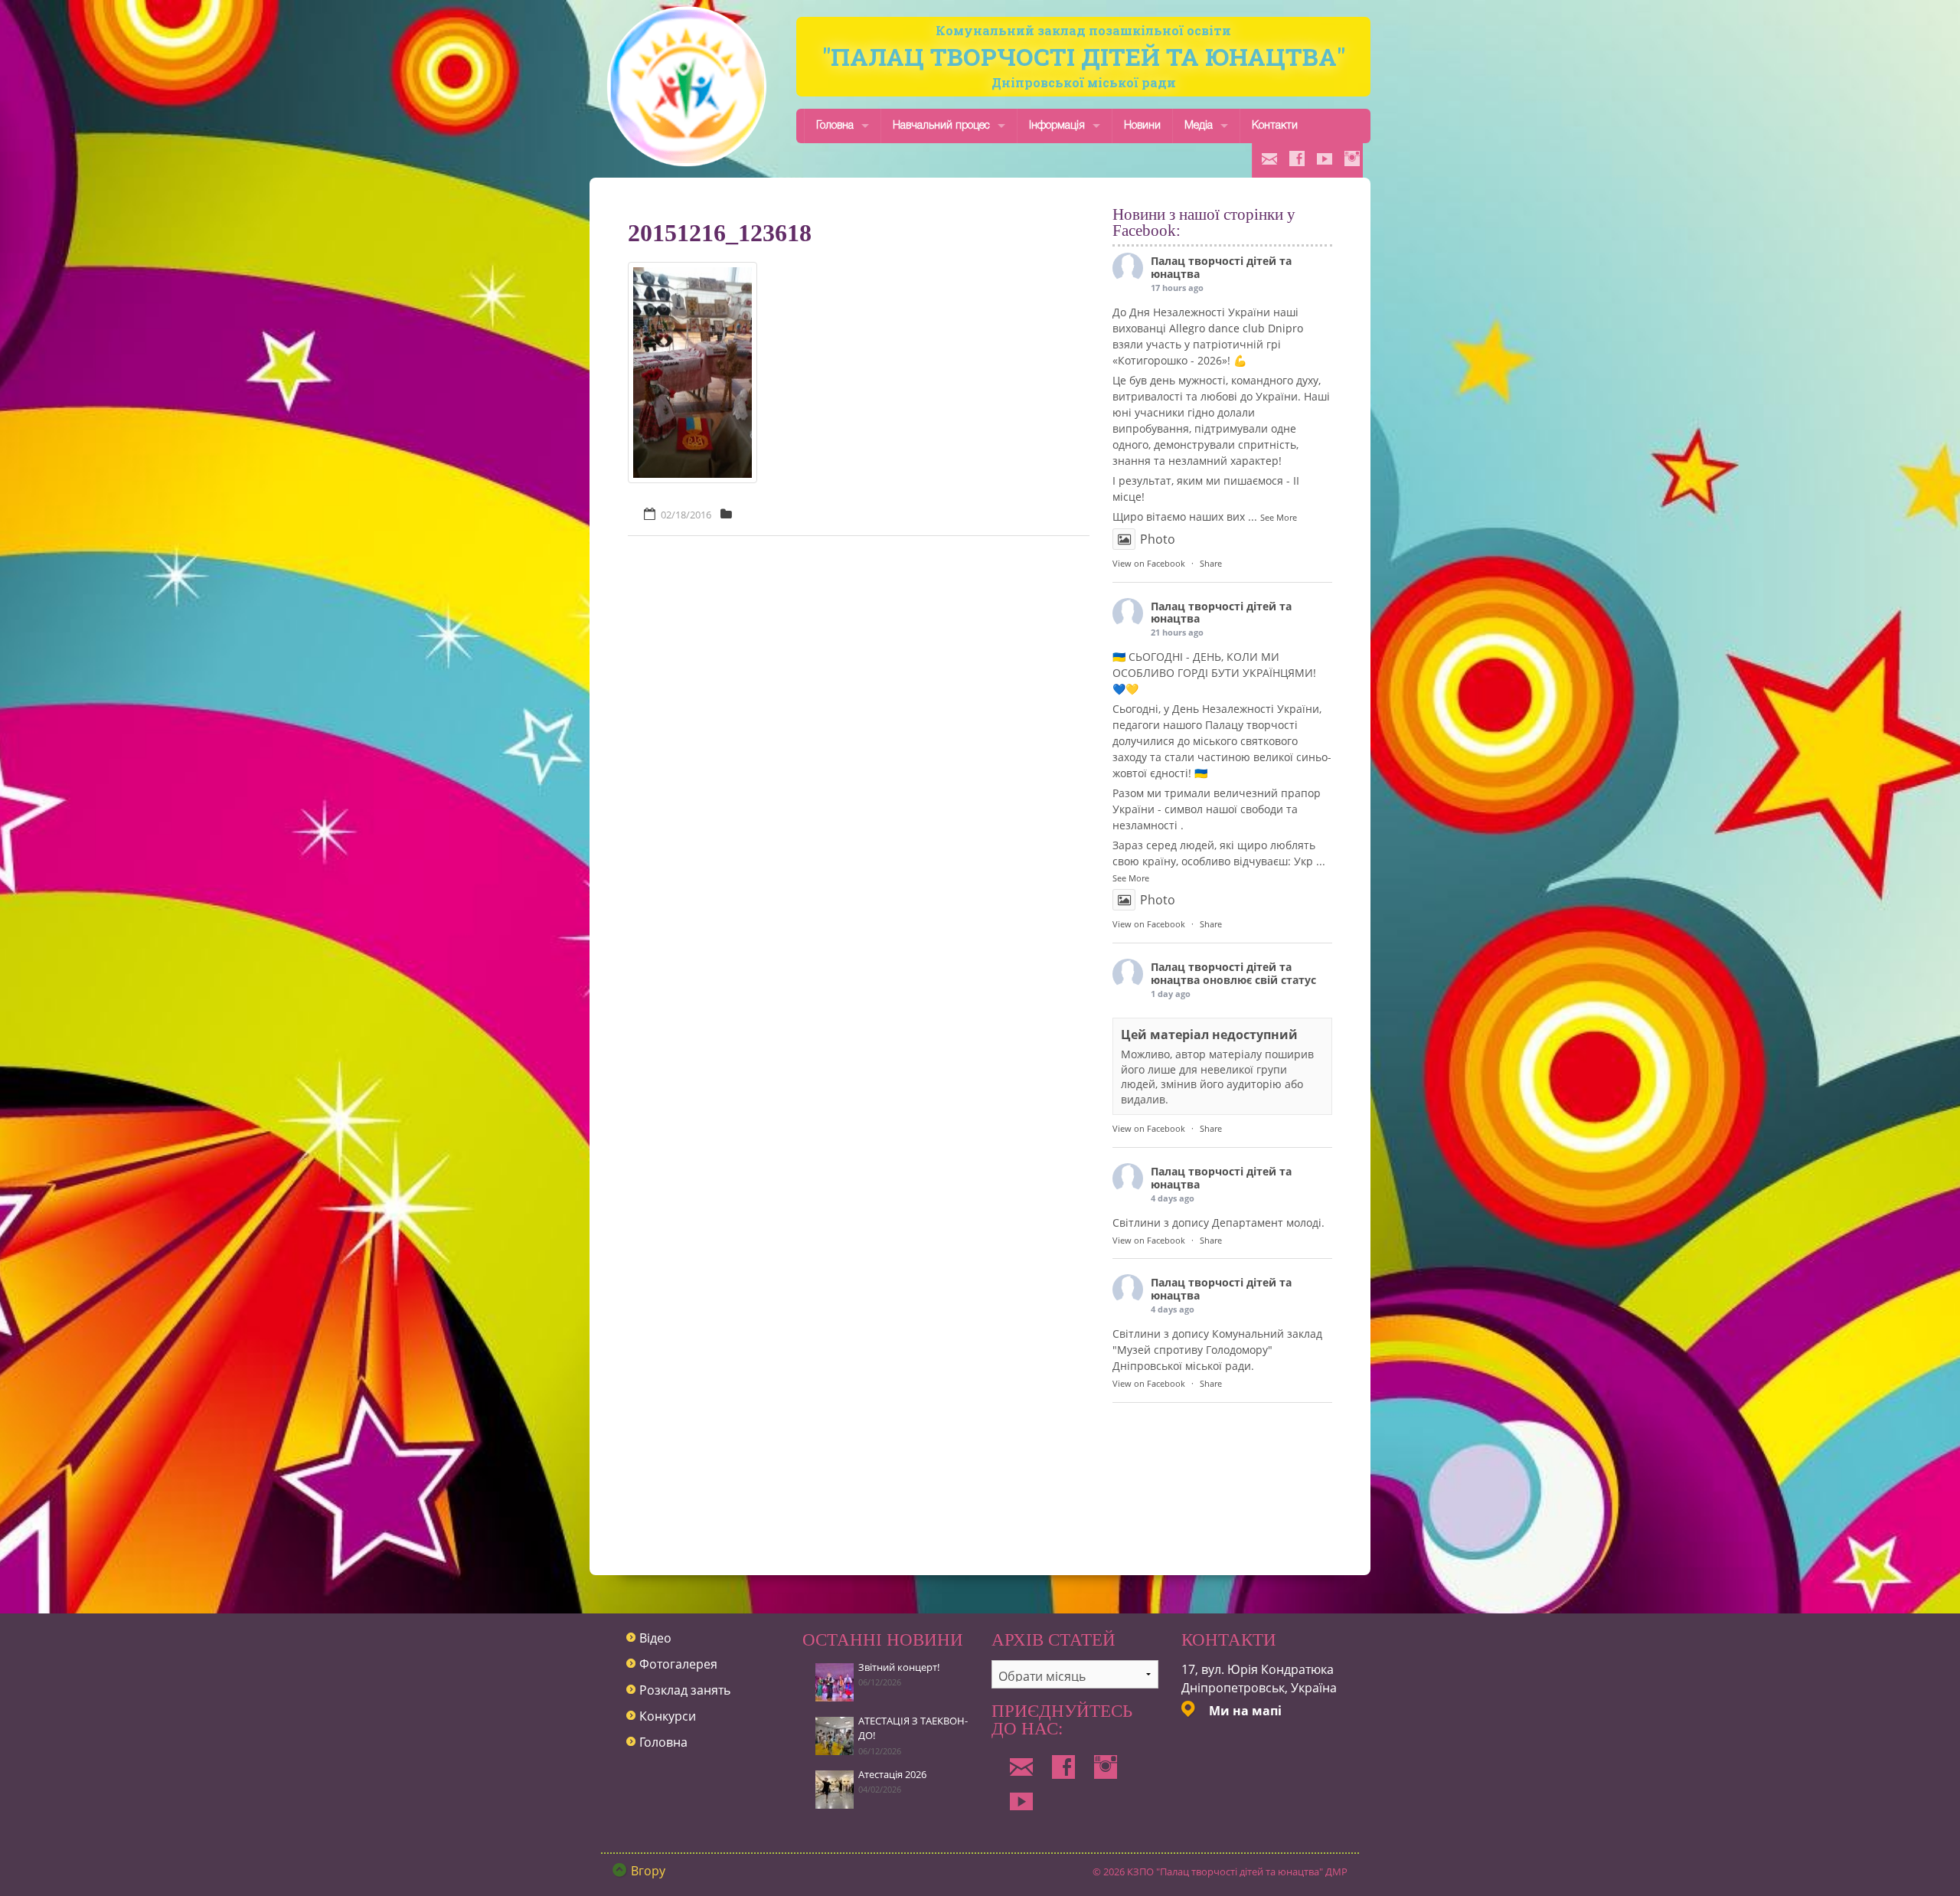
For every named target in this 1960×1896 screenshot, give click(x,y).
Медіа (1199, 126)
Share (1211, 563)
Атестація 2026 (892, 1774)
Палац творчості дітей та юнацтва (1221, 267)
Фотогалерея (678, 1664)
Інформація (1057, 126)
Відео (655, 1638)
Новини (1142, 126)
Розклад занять (685, 1690)
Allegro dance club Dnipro (1236, 328)
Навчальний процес (941, 126)
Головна (835, 126)
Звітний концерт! (899, 1667)
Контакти (1275, 126)
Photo (1158, 539)
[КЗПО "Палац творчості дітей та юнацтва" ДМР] (687, 86)
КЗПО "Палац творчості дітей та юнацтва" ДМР (1237, 1871)
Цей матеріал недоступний (1209, 1035)
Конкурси (668, 1716)
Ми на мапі (1245, 1711)
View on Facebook (1149, 563)
